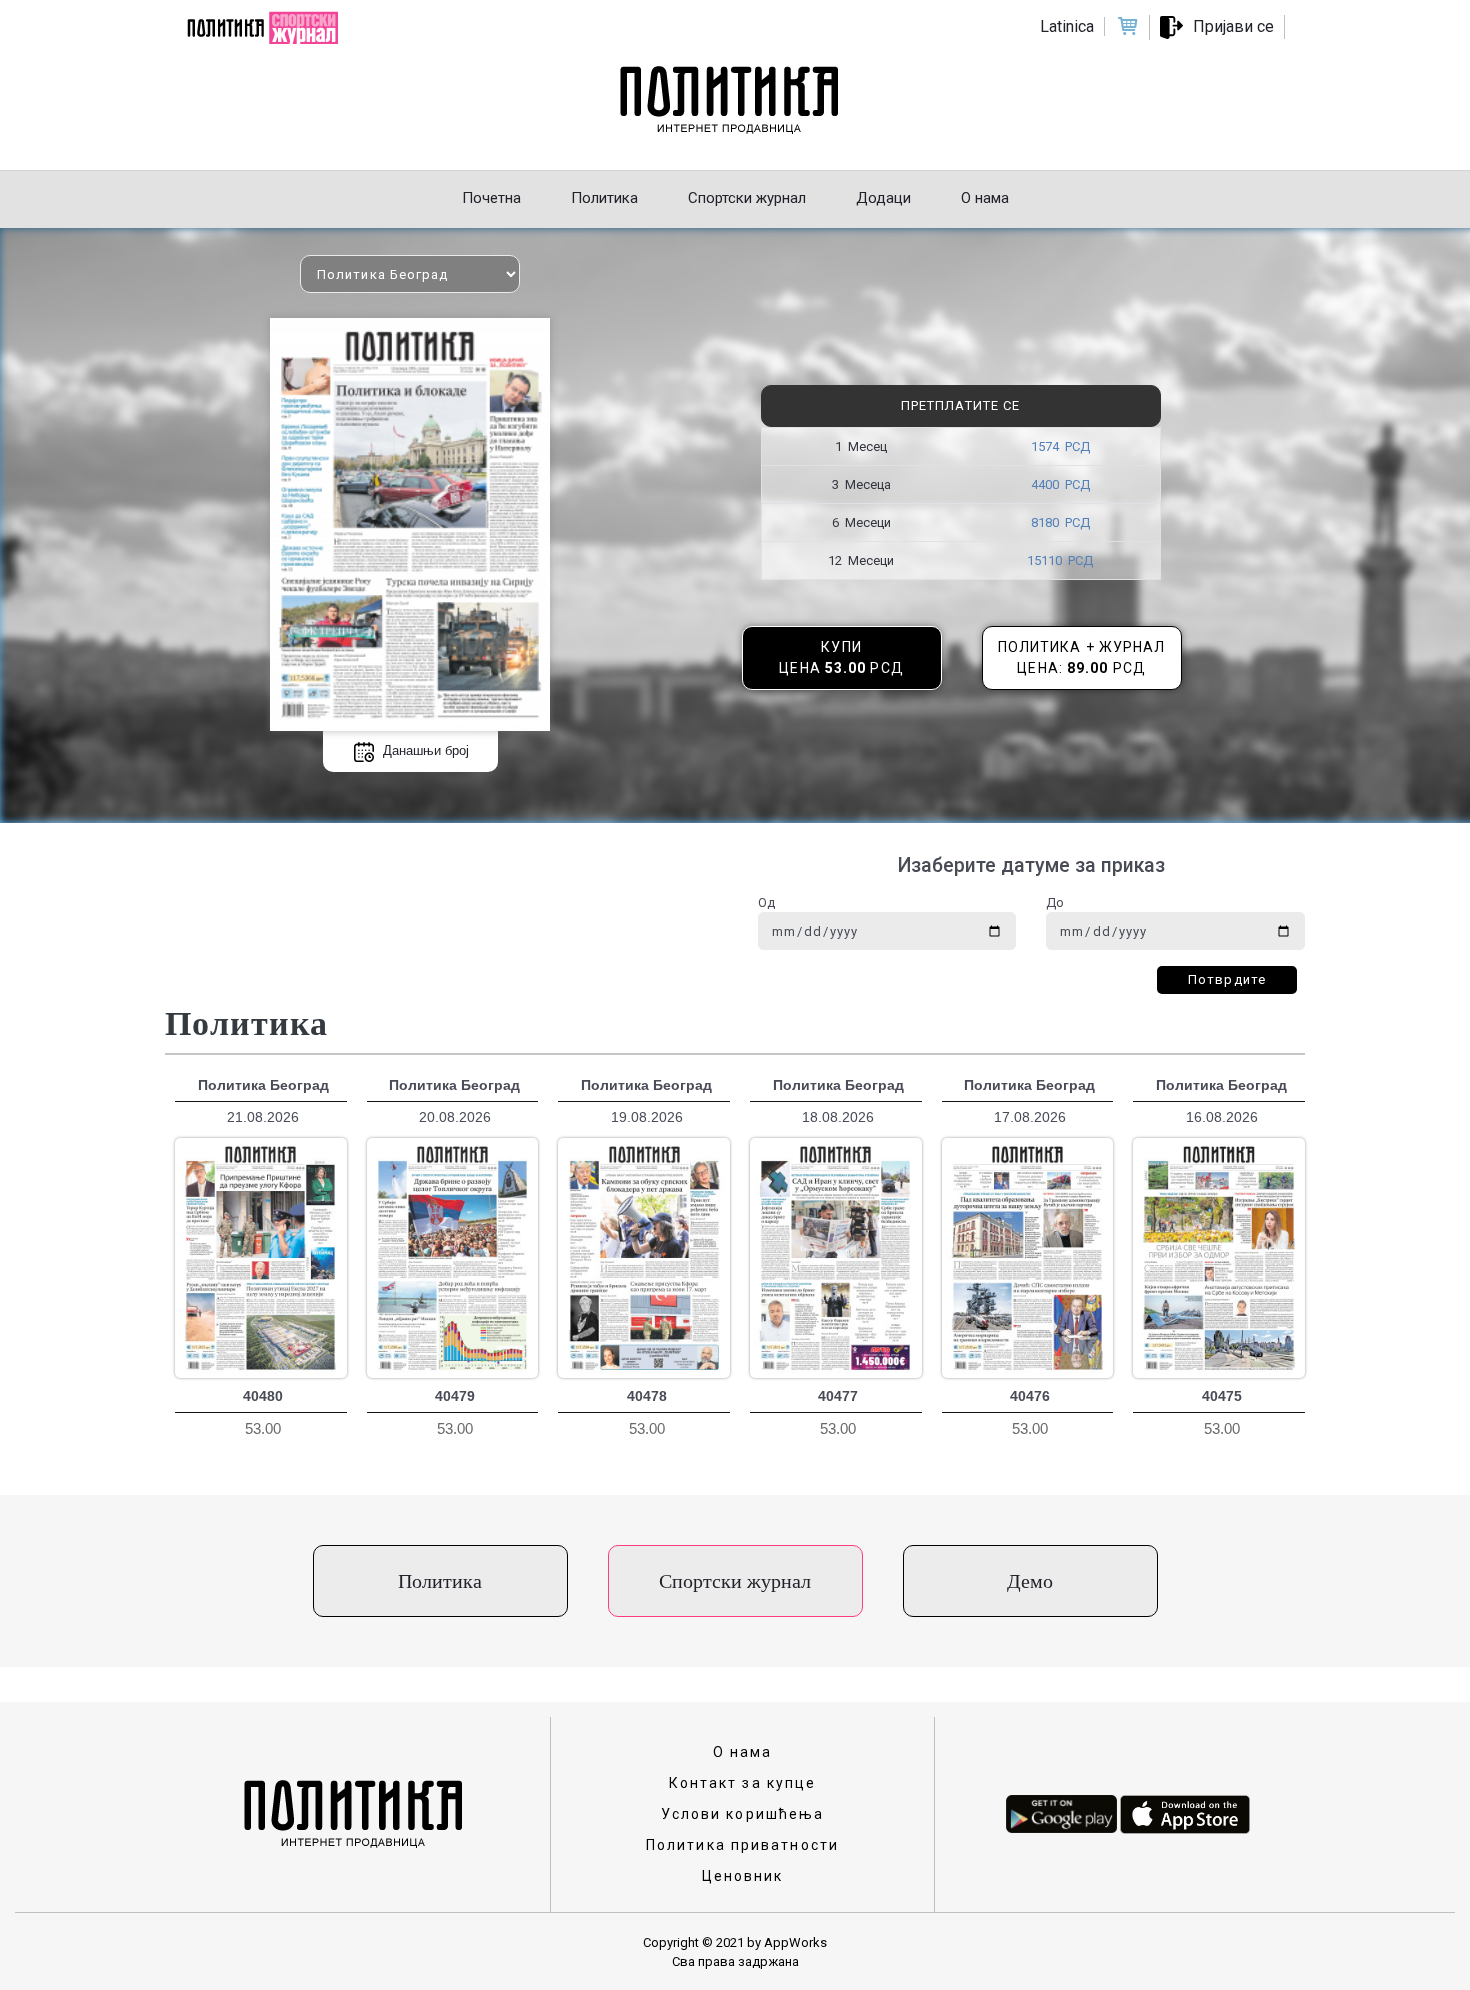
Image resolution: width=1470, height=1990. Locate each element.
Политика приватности (742, 1845)
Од (766, 902)
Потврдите (1227, 979)
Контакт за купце (743, 1783)
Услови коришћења (743, 1814)
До (1055, 902)
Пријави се (1233, 26)
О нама (743, 1752)
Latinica (1067, 26)
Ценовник (743, 1876)
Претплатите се (960, 405)
